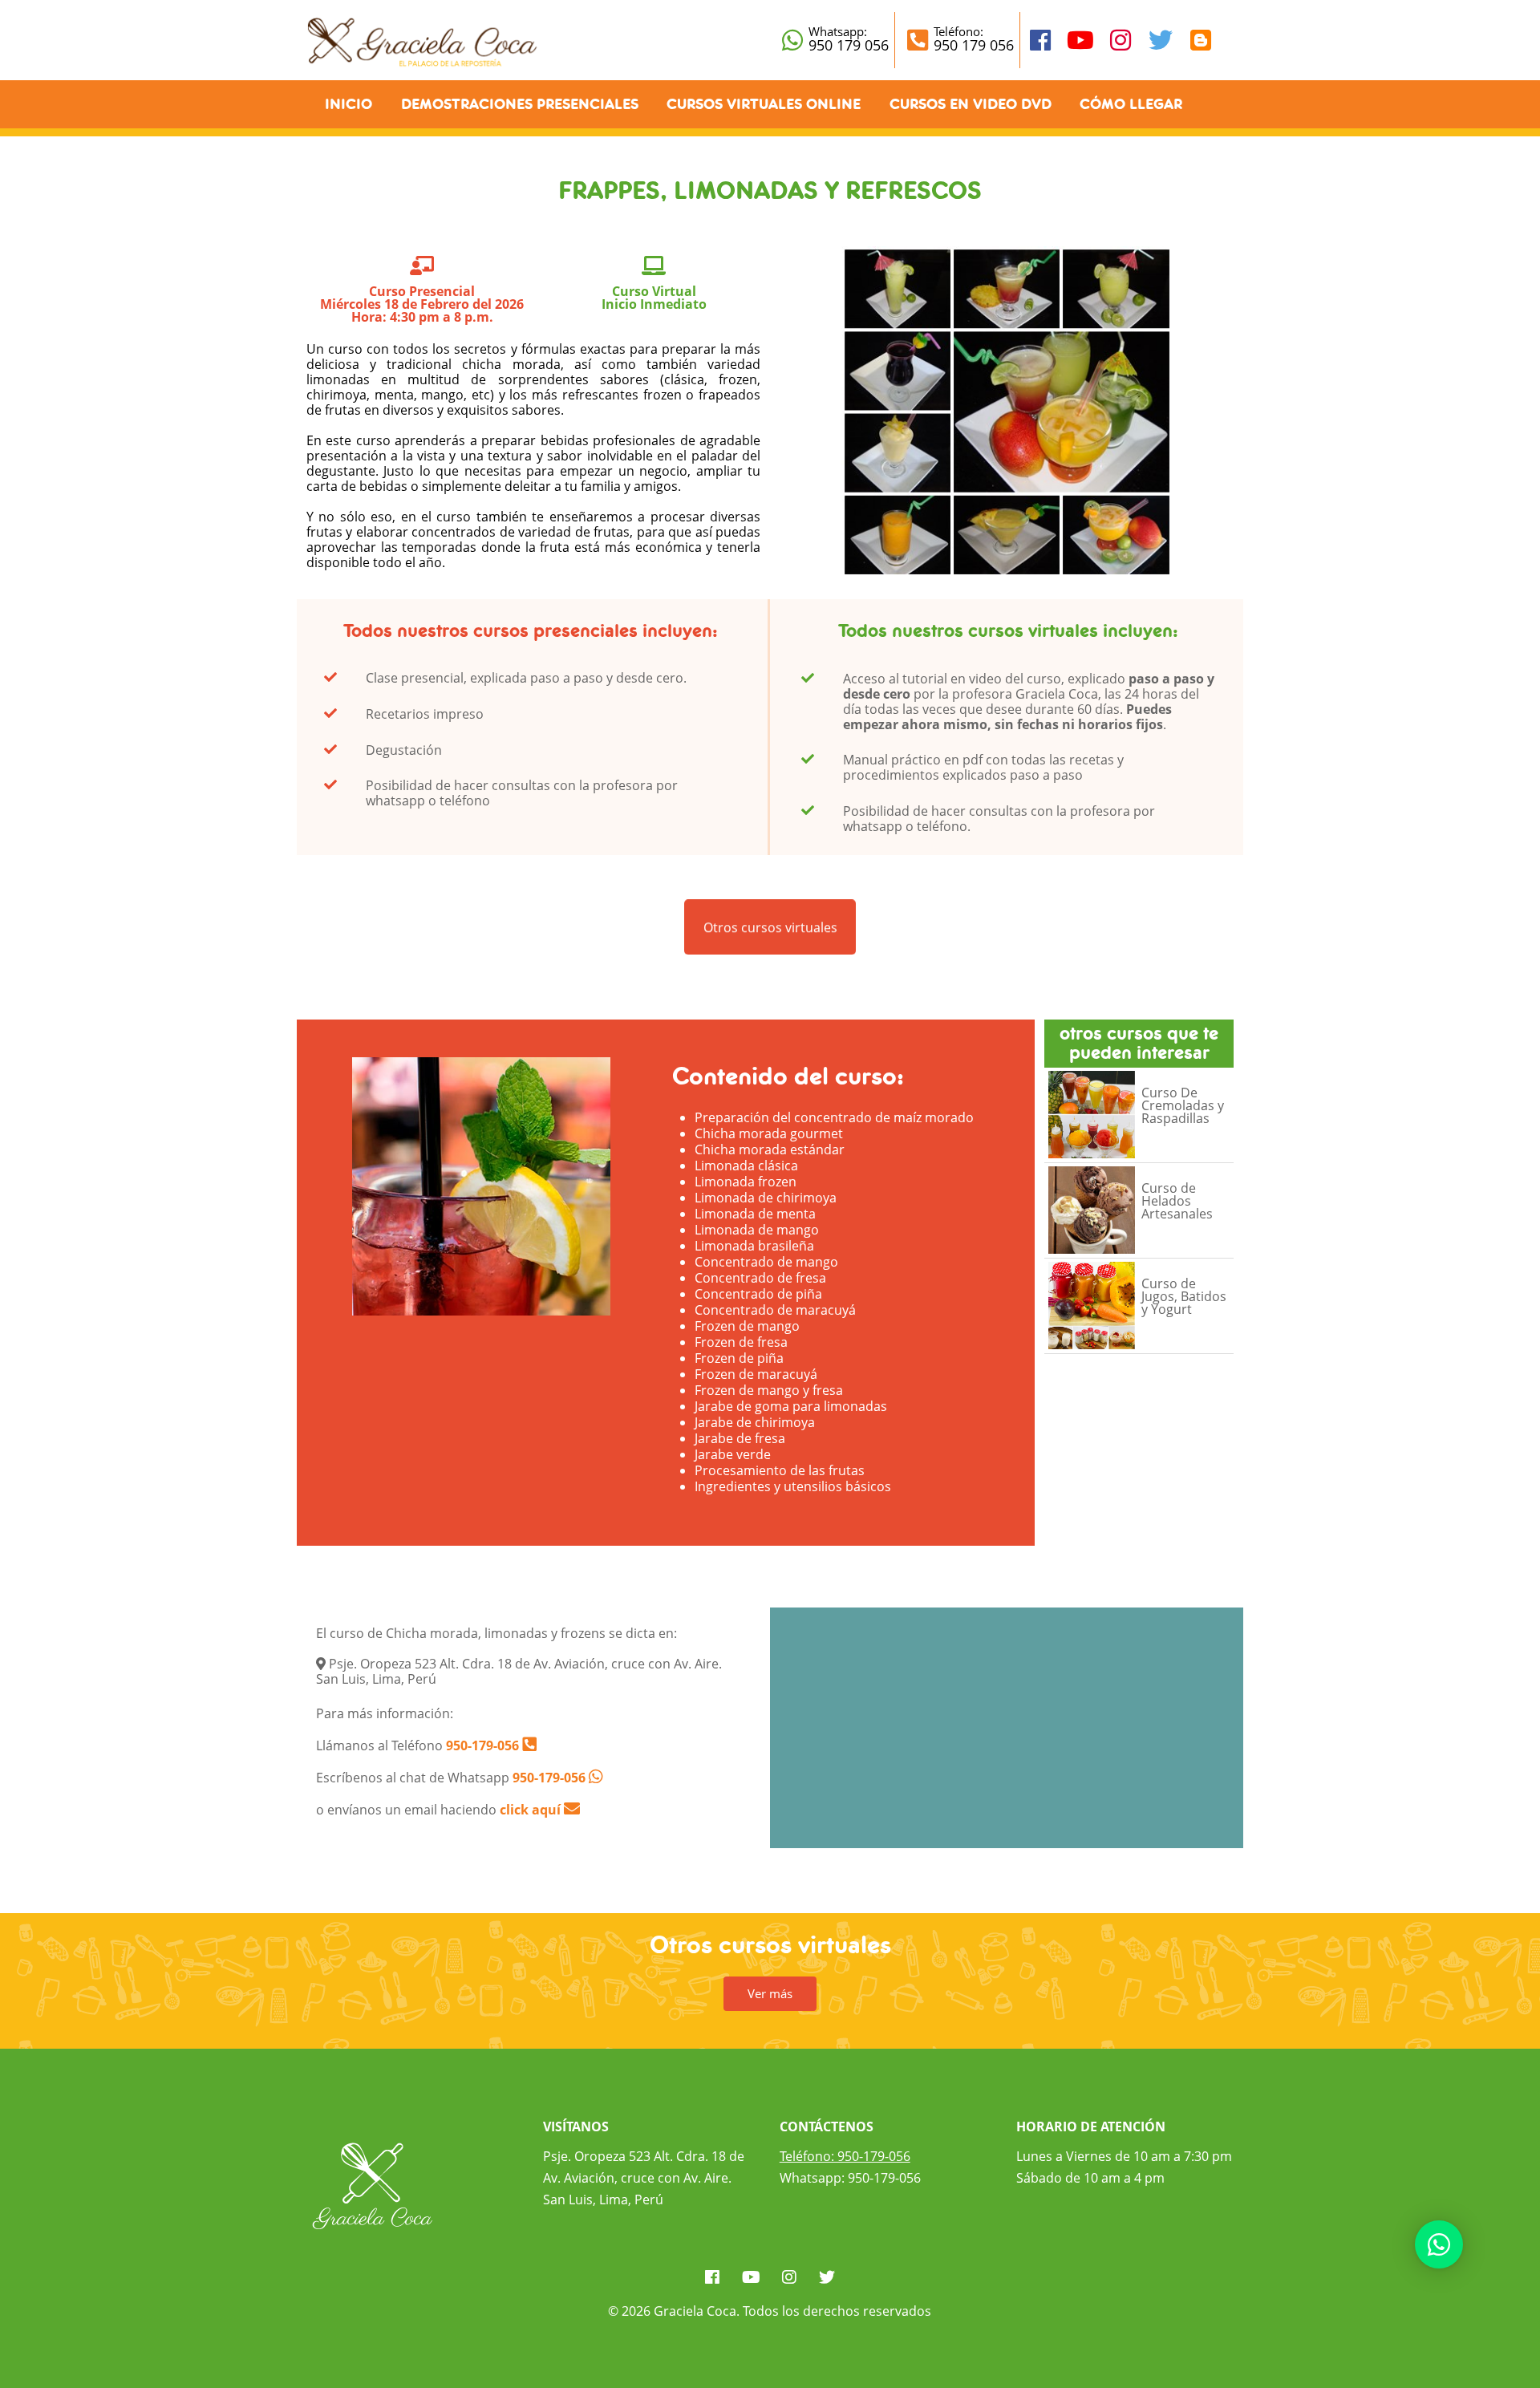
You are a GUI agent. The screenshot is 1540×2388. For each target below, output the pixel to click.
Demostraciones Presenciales (520, 104)
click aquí (532, 1810)
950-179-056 (481, 1745)
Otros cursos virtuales (770, 925)
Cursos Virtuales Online (764, 104)
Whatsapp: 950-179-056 (850, 2178)
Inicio (349, 104)
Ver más (770, 1993)
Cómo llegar (1131, 104)
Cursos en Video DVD (971, 104)
